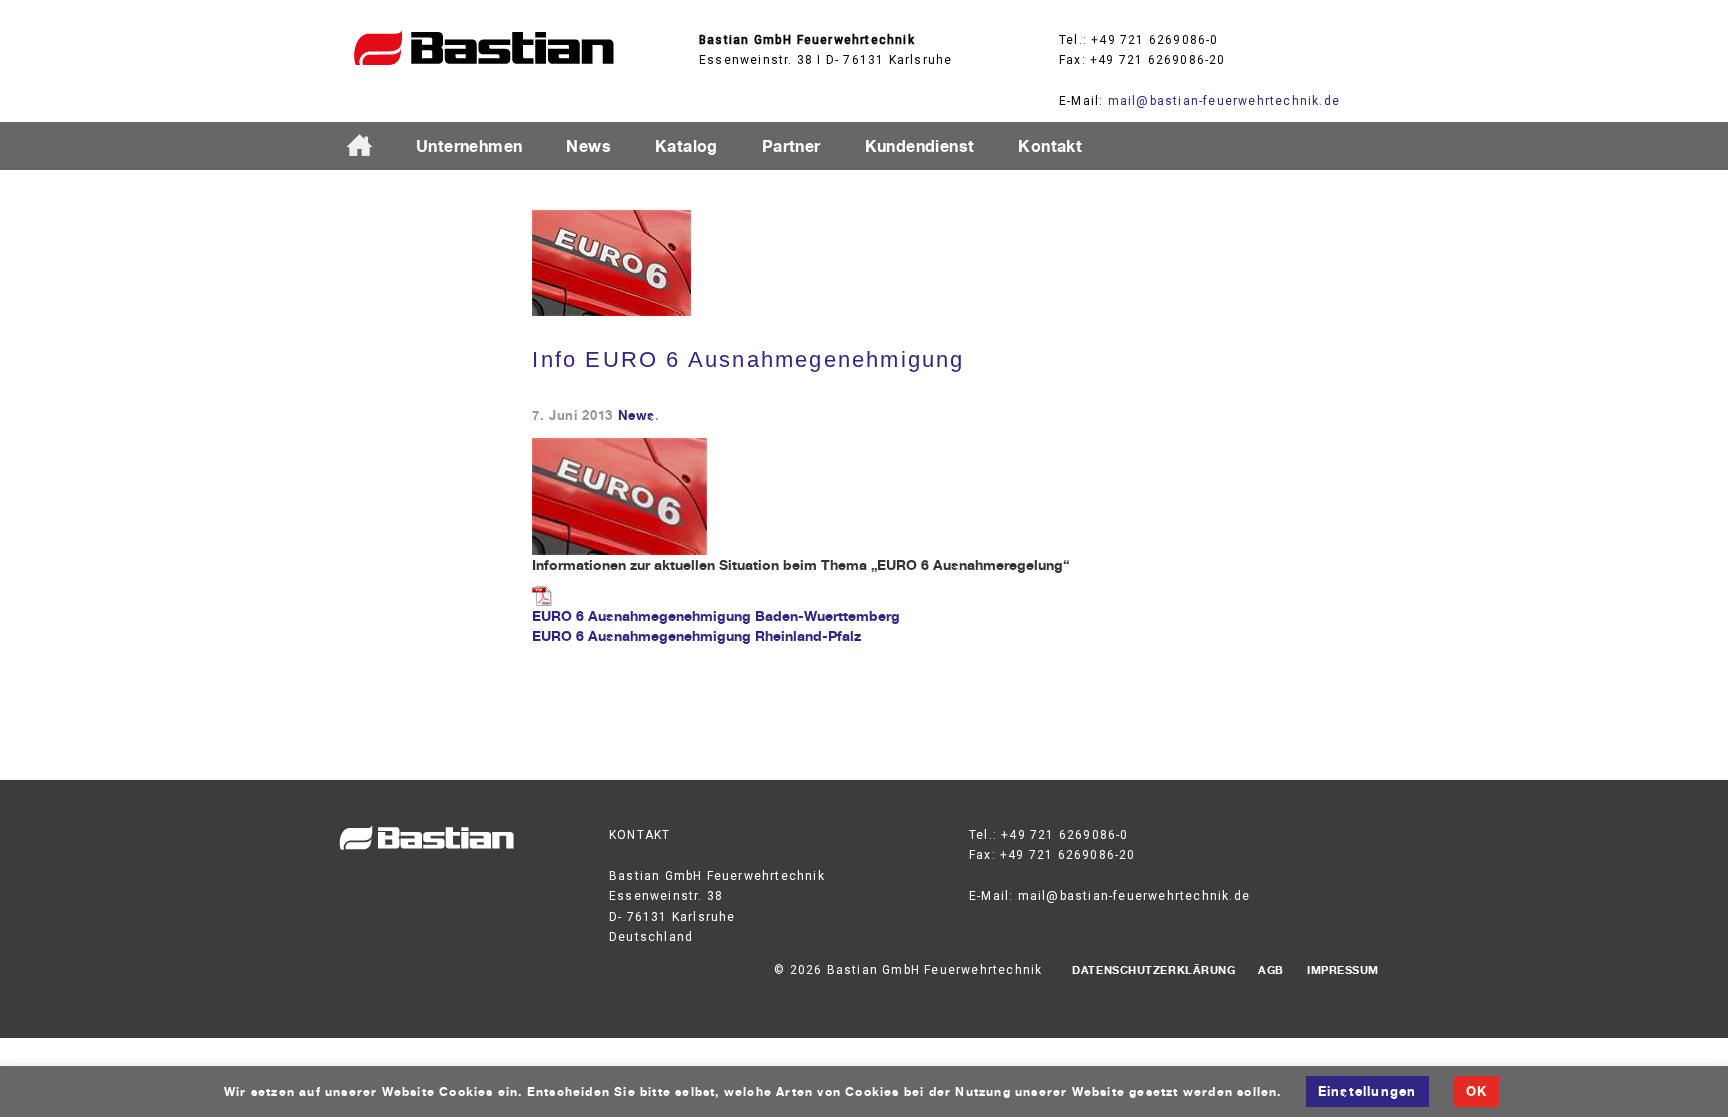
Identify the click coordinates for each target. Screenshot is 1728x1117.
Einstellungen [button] (1367, 1091)
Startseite (368, 147)
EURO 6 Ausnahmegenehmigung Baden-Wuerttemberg (716, 615)
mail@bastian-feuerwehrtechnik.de (1224, 101)
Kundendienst (920, 146)
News (588, 146)
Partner (791, 146)
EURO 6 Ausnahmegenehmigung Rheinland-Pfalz (696, 635)
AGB (1271, 970)
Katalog (686, 146)
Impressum (1343, 970)
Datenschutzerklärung (1153, 970)
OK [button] (1476, 1091)
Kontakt (1050, 146)
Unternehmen (469, 146)
